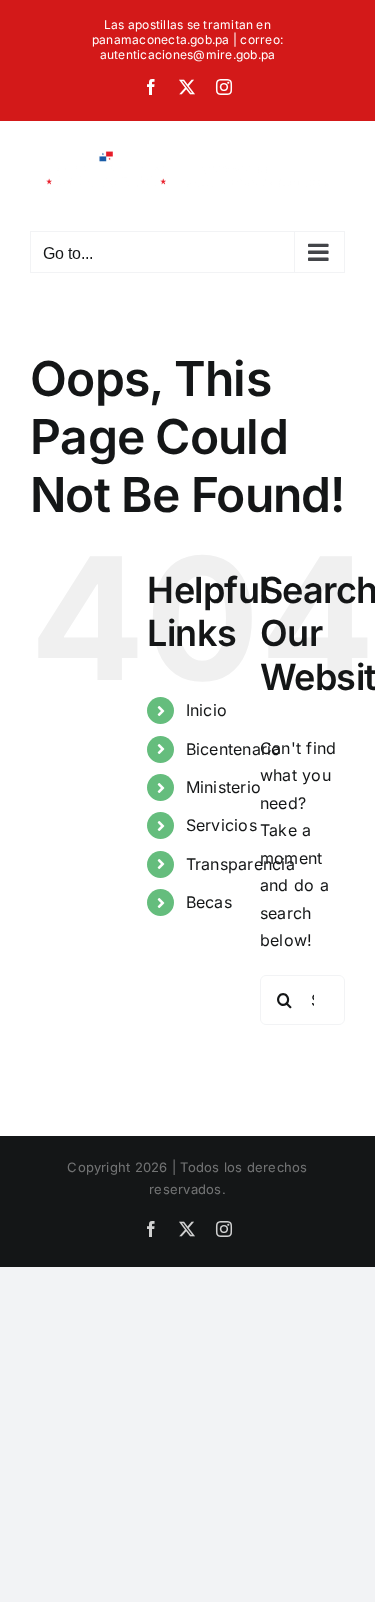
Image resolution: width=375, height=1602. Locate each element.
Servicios (221, 825)
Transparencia (240, 864)
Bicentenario (234, 749)
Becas (209, 902)
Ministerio (223, 787)
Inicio (206, 710)
